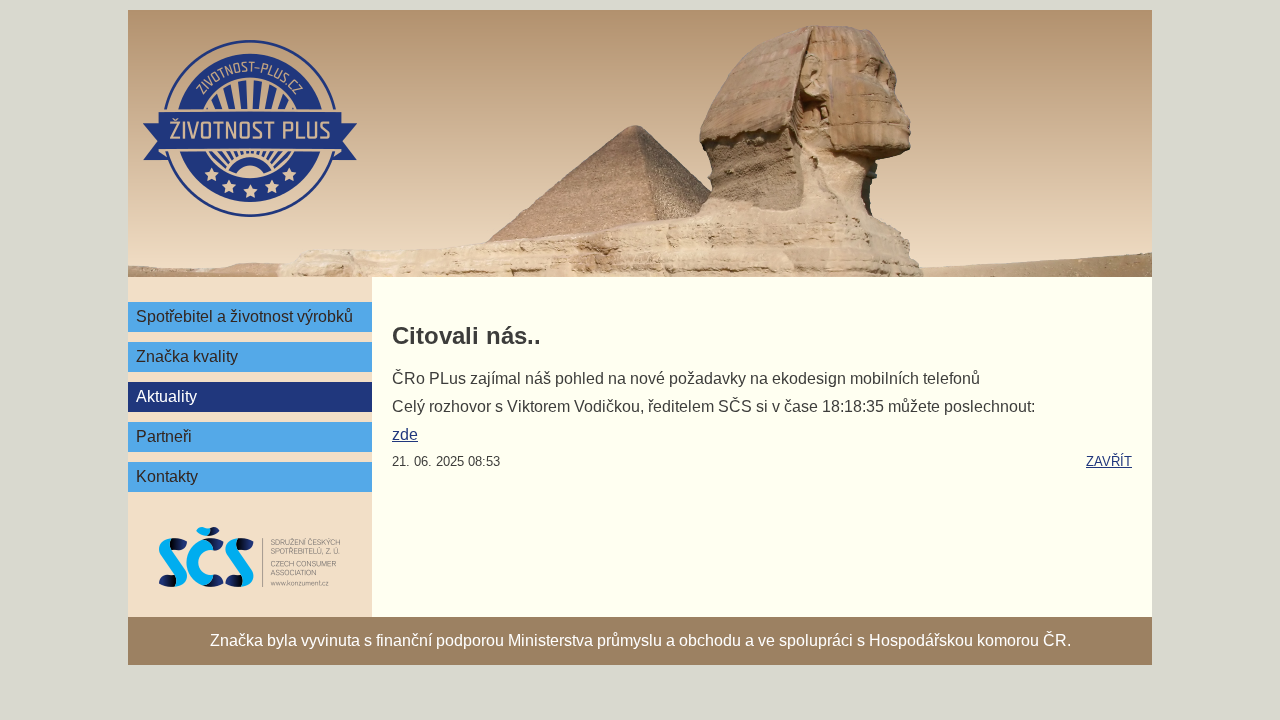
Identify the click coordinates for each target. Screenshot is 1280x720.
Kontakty (167, 476)
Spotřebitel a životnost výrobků (244, 316)
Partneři (164, 436)
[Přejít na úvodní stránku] (250, 128)
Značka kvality (187, 356)
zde (405, 434)
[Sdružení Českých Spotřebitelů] (250, 557)
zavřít (1109, 461)
